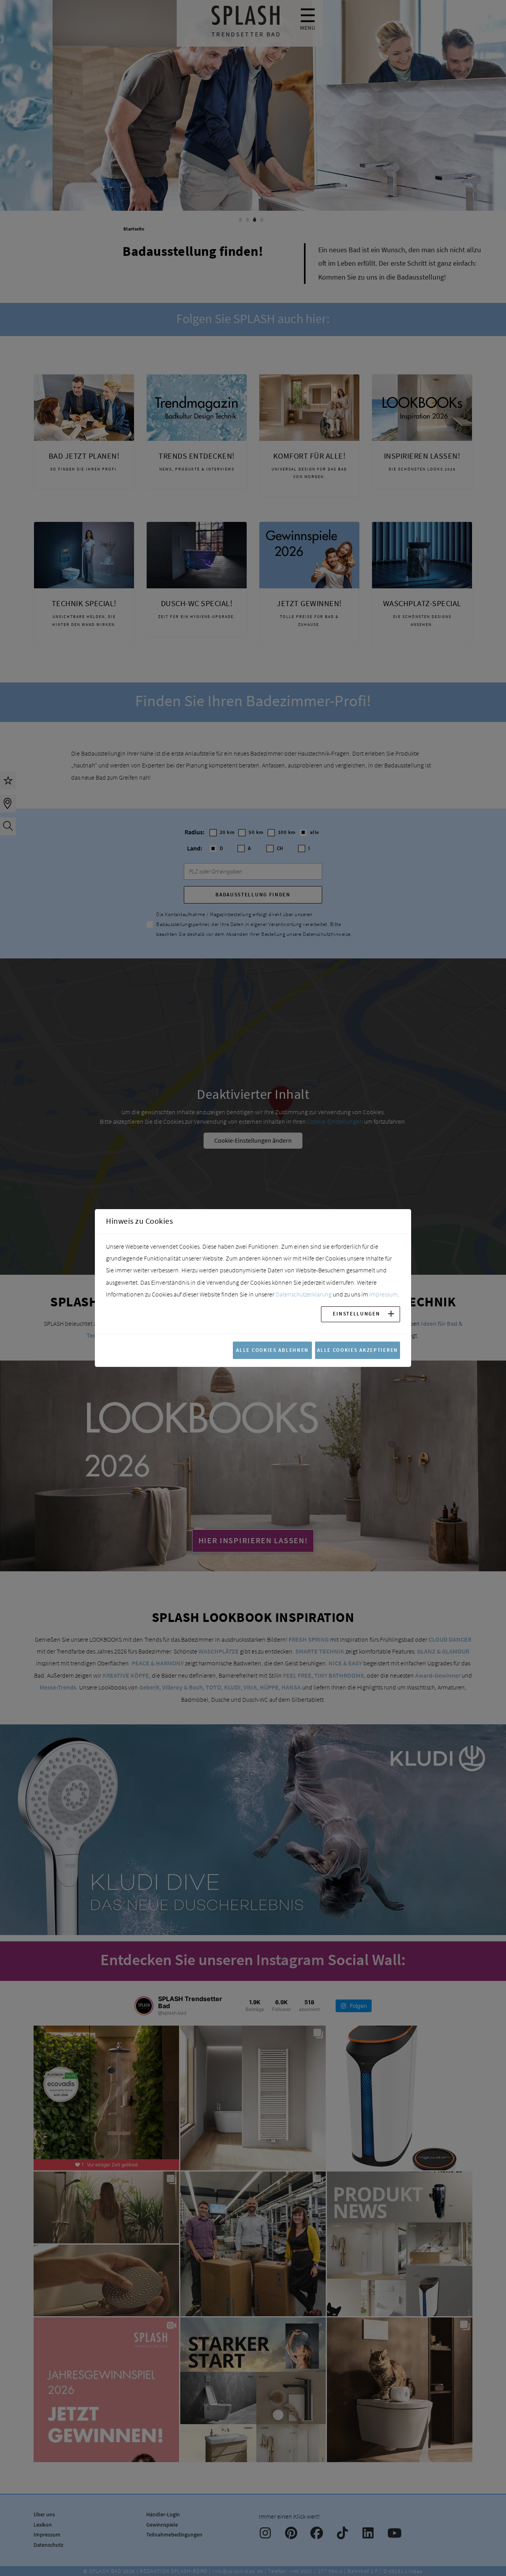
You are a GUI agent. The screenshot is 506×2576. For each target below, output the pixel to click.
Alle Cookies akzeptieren (358, 1350)
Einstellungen (356, 1314)
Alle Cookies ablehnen (272, 1350)
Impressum (383, 1294)
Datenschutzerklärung (304, 1294)
